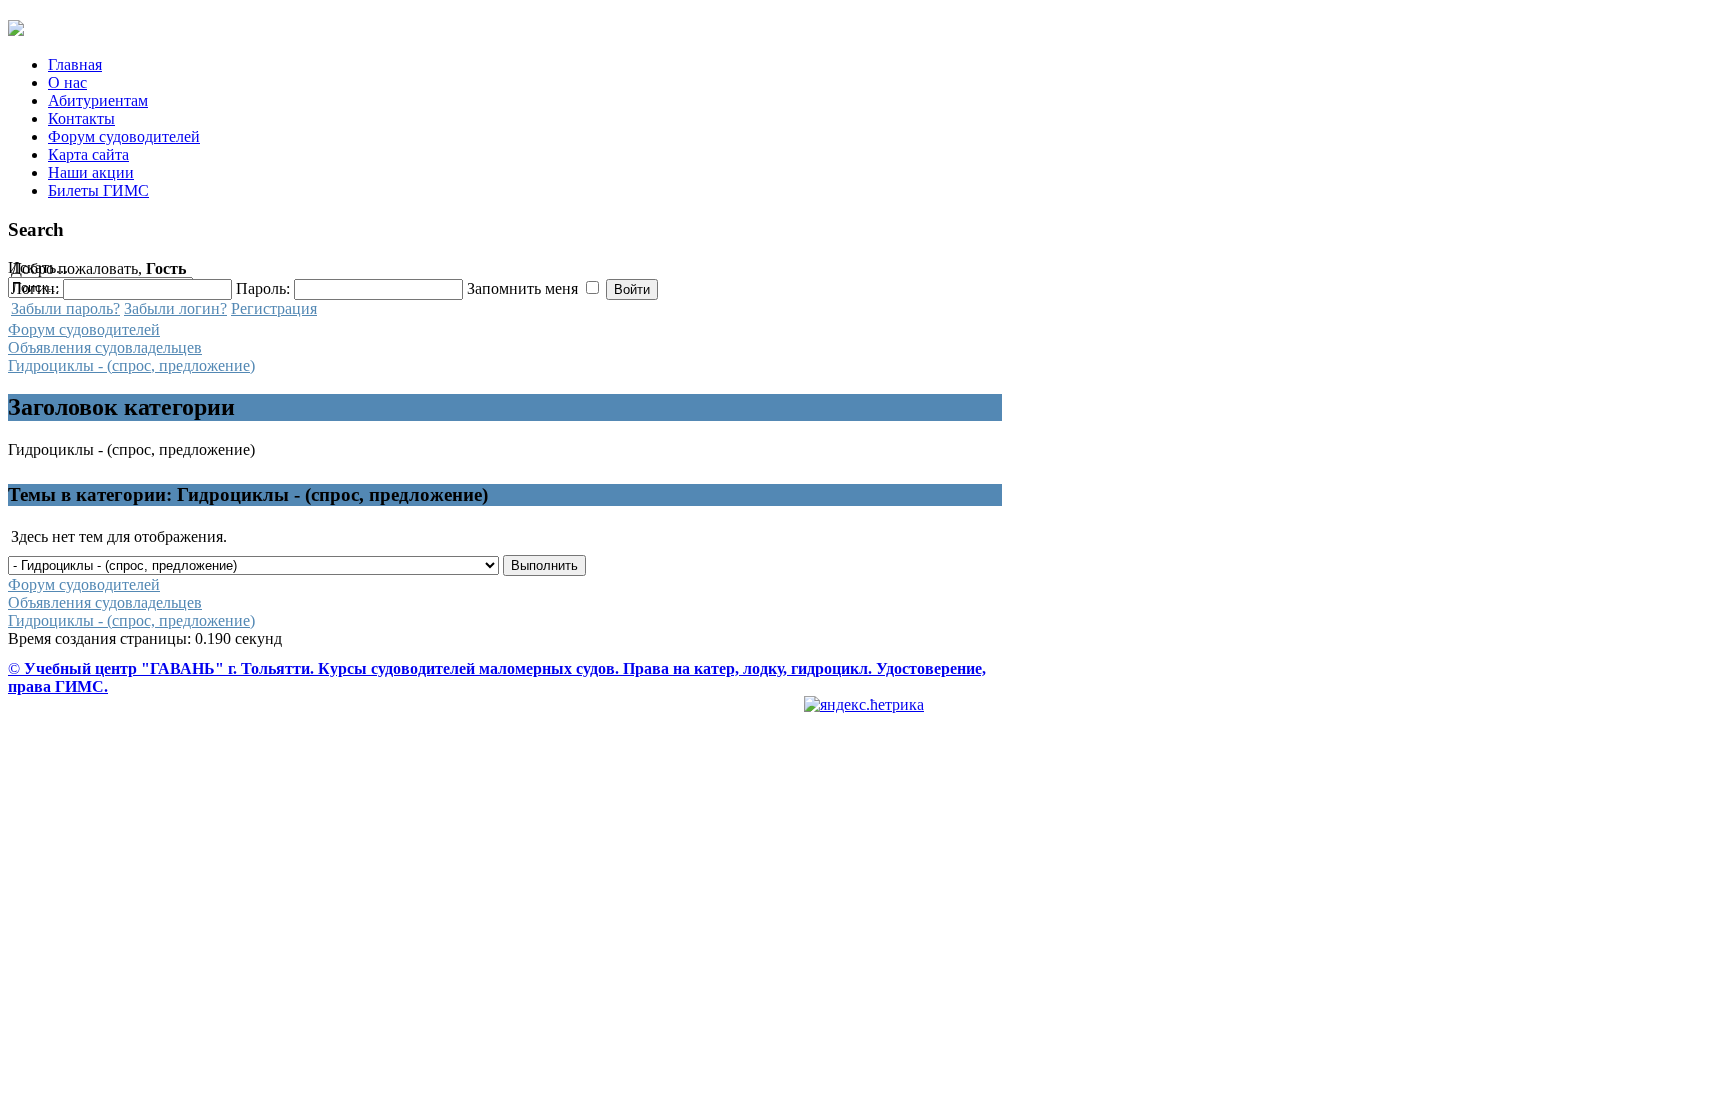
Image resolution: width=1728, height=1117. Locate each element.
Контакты (81, 118)
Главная (75, 64)
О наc (67, 82)
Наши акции (91, 172)
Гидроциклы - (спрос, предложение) (131, 365)
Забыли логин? (175, 308)
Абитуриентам (98, 100)
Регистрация (274, 308)
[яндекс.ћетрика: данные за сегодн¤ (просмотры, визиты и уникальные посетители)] (864, 705)
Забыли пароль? (65, 308)
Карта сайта (88, 154)
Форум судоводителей (124, 136)
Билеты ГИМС (98, 190)
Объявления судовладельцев (105, 347)
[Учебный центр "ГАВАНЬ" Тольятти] (16, 28)
